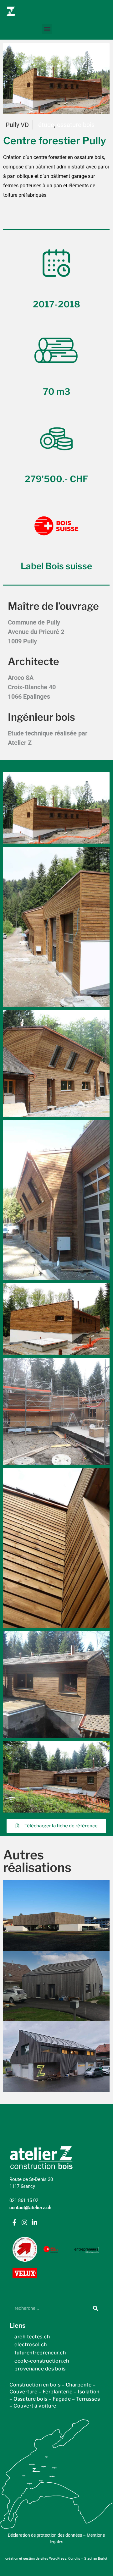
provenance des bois (40, 2369)
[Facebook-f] (14, 2222)
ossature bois (76, 125)
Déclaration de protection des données (45, 2535)
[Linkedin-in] (34, 2222)
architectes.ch (32, 2337)
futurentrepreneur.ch (40, 2353)
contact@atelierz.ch (30, 2208)
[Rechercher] (95, 2308)
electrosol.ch (31, 2345)
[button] (47, 29)
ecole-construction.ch (42, 2361)
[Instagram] (24, 2222)
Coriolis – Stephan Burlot (88, 2559)
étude (46, 125)
